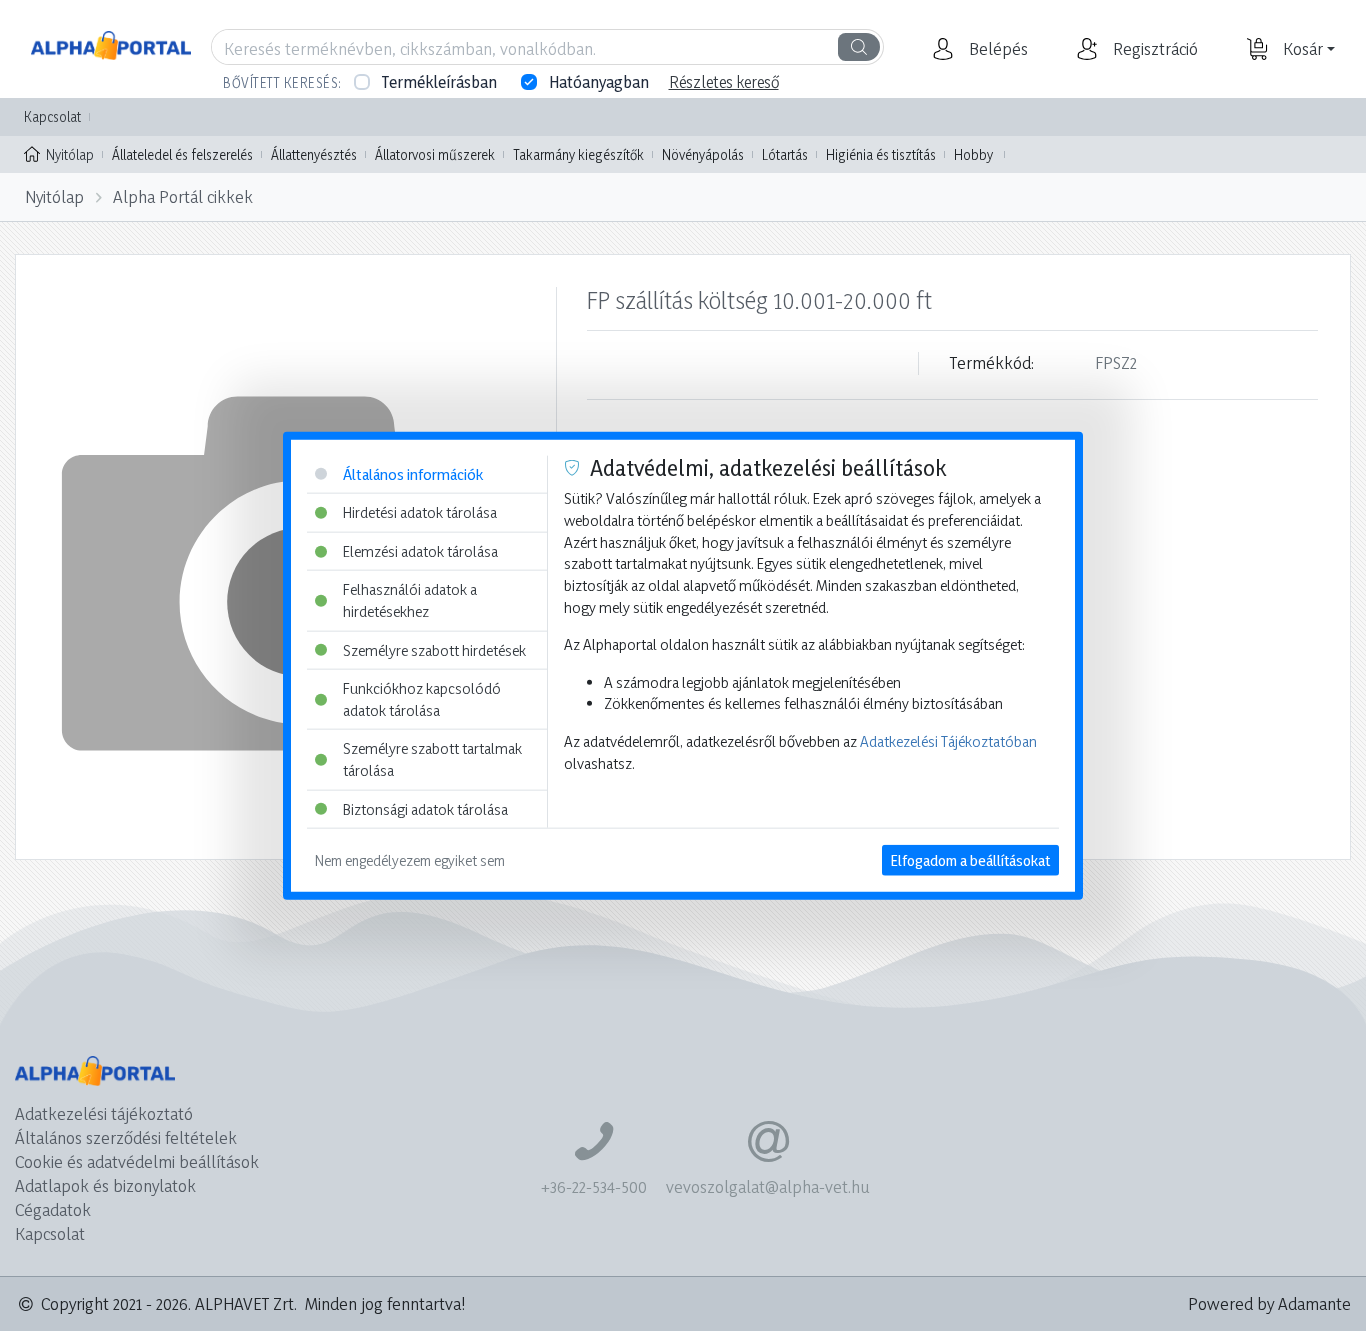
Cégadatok (53, 1209)
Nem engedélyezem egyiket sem (410, 860)
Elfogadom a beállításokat (970, 860)
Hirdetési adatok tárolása (420, 512)
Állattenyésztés (314, 154)
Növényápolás (703, 154)
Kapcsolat (52, 116)
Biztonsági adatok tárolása (425, 808)
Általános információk (413, 473)
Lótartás (785, 154)
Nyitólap (70, 154)
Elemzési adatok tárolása (420, 550)
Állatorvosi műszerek (435, 154)
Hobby (973, 154)
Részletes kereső (724, 82)
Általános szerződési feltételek (126, 1137)
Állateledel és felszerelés (182, 154)
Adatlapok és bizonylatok (105, 1185)
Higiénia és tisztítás (881, 154)
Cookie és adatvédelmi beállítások (137, 1161)
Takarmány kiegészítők (578, 154)
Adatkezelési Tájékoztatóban (948, 741)
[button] (996, 49)
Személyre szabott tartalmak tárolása (432, 759)
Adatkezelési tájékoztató (104, 1113)
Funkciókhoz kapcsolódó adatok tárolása (422, 699)
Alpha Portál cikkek (183, 196)
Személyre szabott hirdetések (434, 649)
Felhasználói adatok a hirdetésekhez (410, 600)
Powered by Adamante (1269, 1303)
